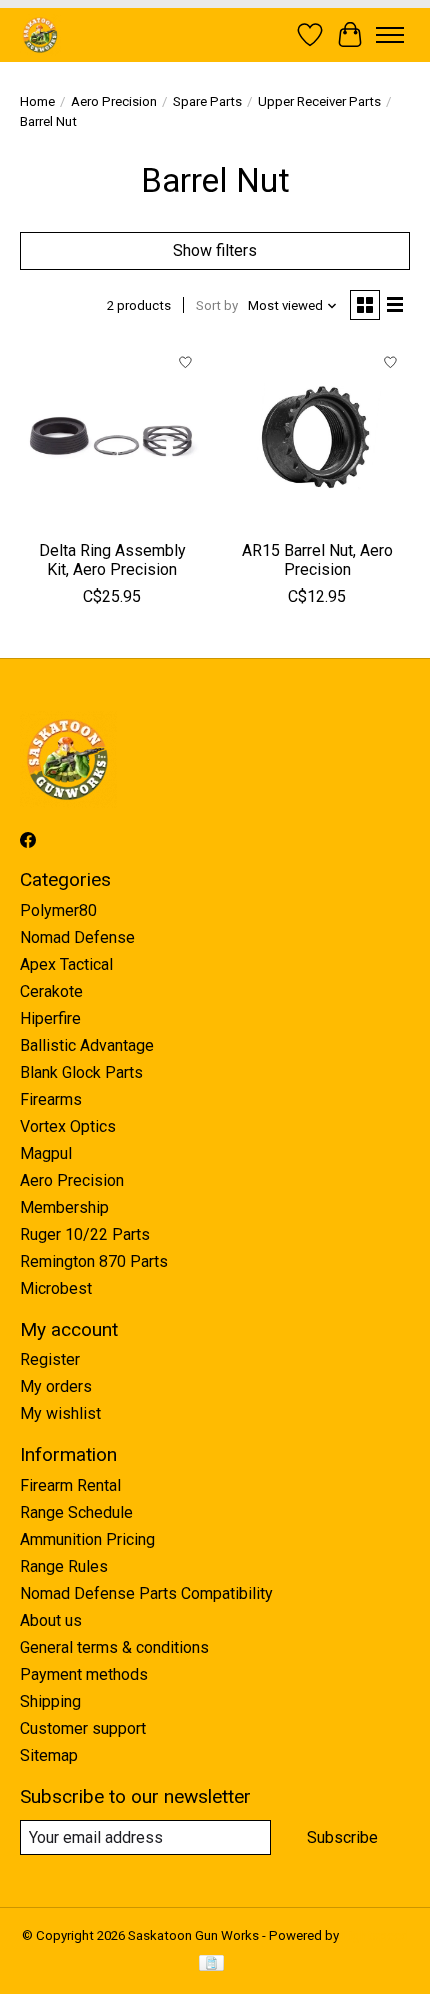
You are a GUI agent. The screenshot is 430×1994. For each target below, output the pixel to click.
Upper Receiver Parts (319, 101)
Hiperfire (50, 1018)
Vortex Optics (68, 1126)
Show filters (215, 250)
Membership (64, 1207)
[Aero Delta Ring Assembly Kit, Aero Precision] (112, 436)
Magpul (46, 1153)
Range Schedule (76, 1512)
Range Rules (64, 1566)
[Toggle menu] (390, 35)
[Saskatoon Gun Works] (40, 34)
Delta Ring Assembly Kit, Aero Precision (112, 560)
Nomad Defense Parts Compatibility (146, 1593)
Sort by (217, 305)
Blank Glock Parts (81, 1072)
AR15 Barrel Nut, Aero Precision (317, 560)
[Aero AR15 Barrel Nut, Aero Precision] (317, 436)
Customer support (83, 1728)
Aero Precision (114, 101)
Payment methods (84, 1674)
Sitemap (49, 1755)
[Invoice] (211, 1964)
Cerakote (51, 991)
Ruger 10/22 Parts (85, 1234)
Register (50, 1359)
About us (51, 1620)
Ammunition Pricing (87, 1539)
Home (37, 101)
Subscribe (342, 1837)
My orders (56, 1386)
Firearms (51, 1099)
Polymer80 (58, 910)
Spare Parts (207, 101)
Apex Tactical (66, 964)
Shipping (50, 1701)
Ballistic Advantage (87, 1045)
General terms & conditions (114, 1647)
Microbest (56, 1288)
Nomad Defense (77, 937)
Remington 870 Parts (94, 1261)
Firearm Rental (70, 1485)
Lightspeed (375, 1935)
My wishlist (60, 1413)
